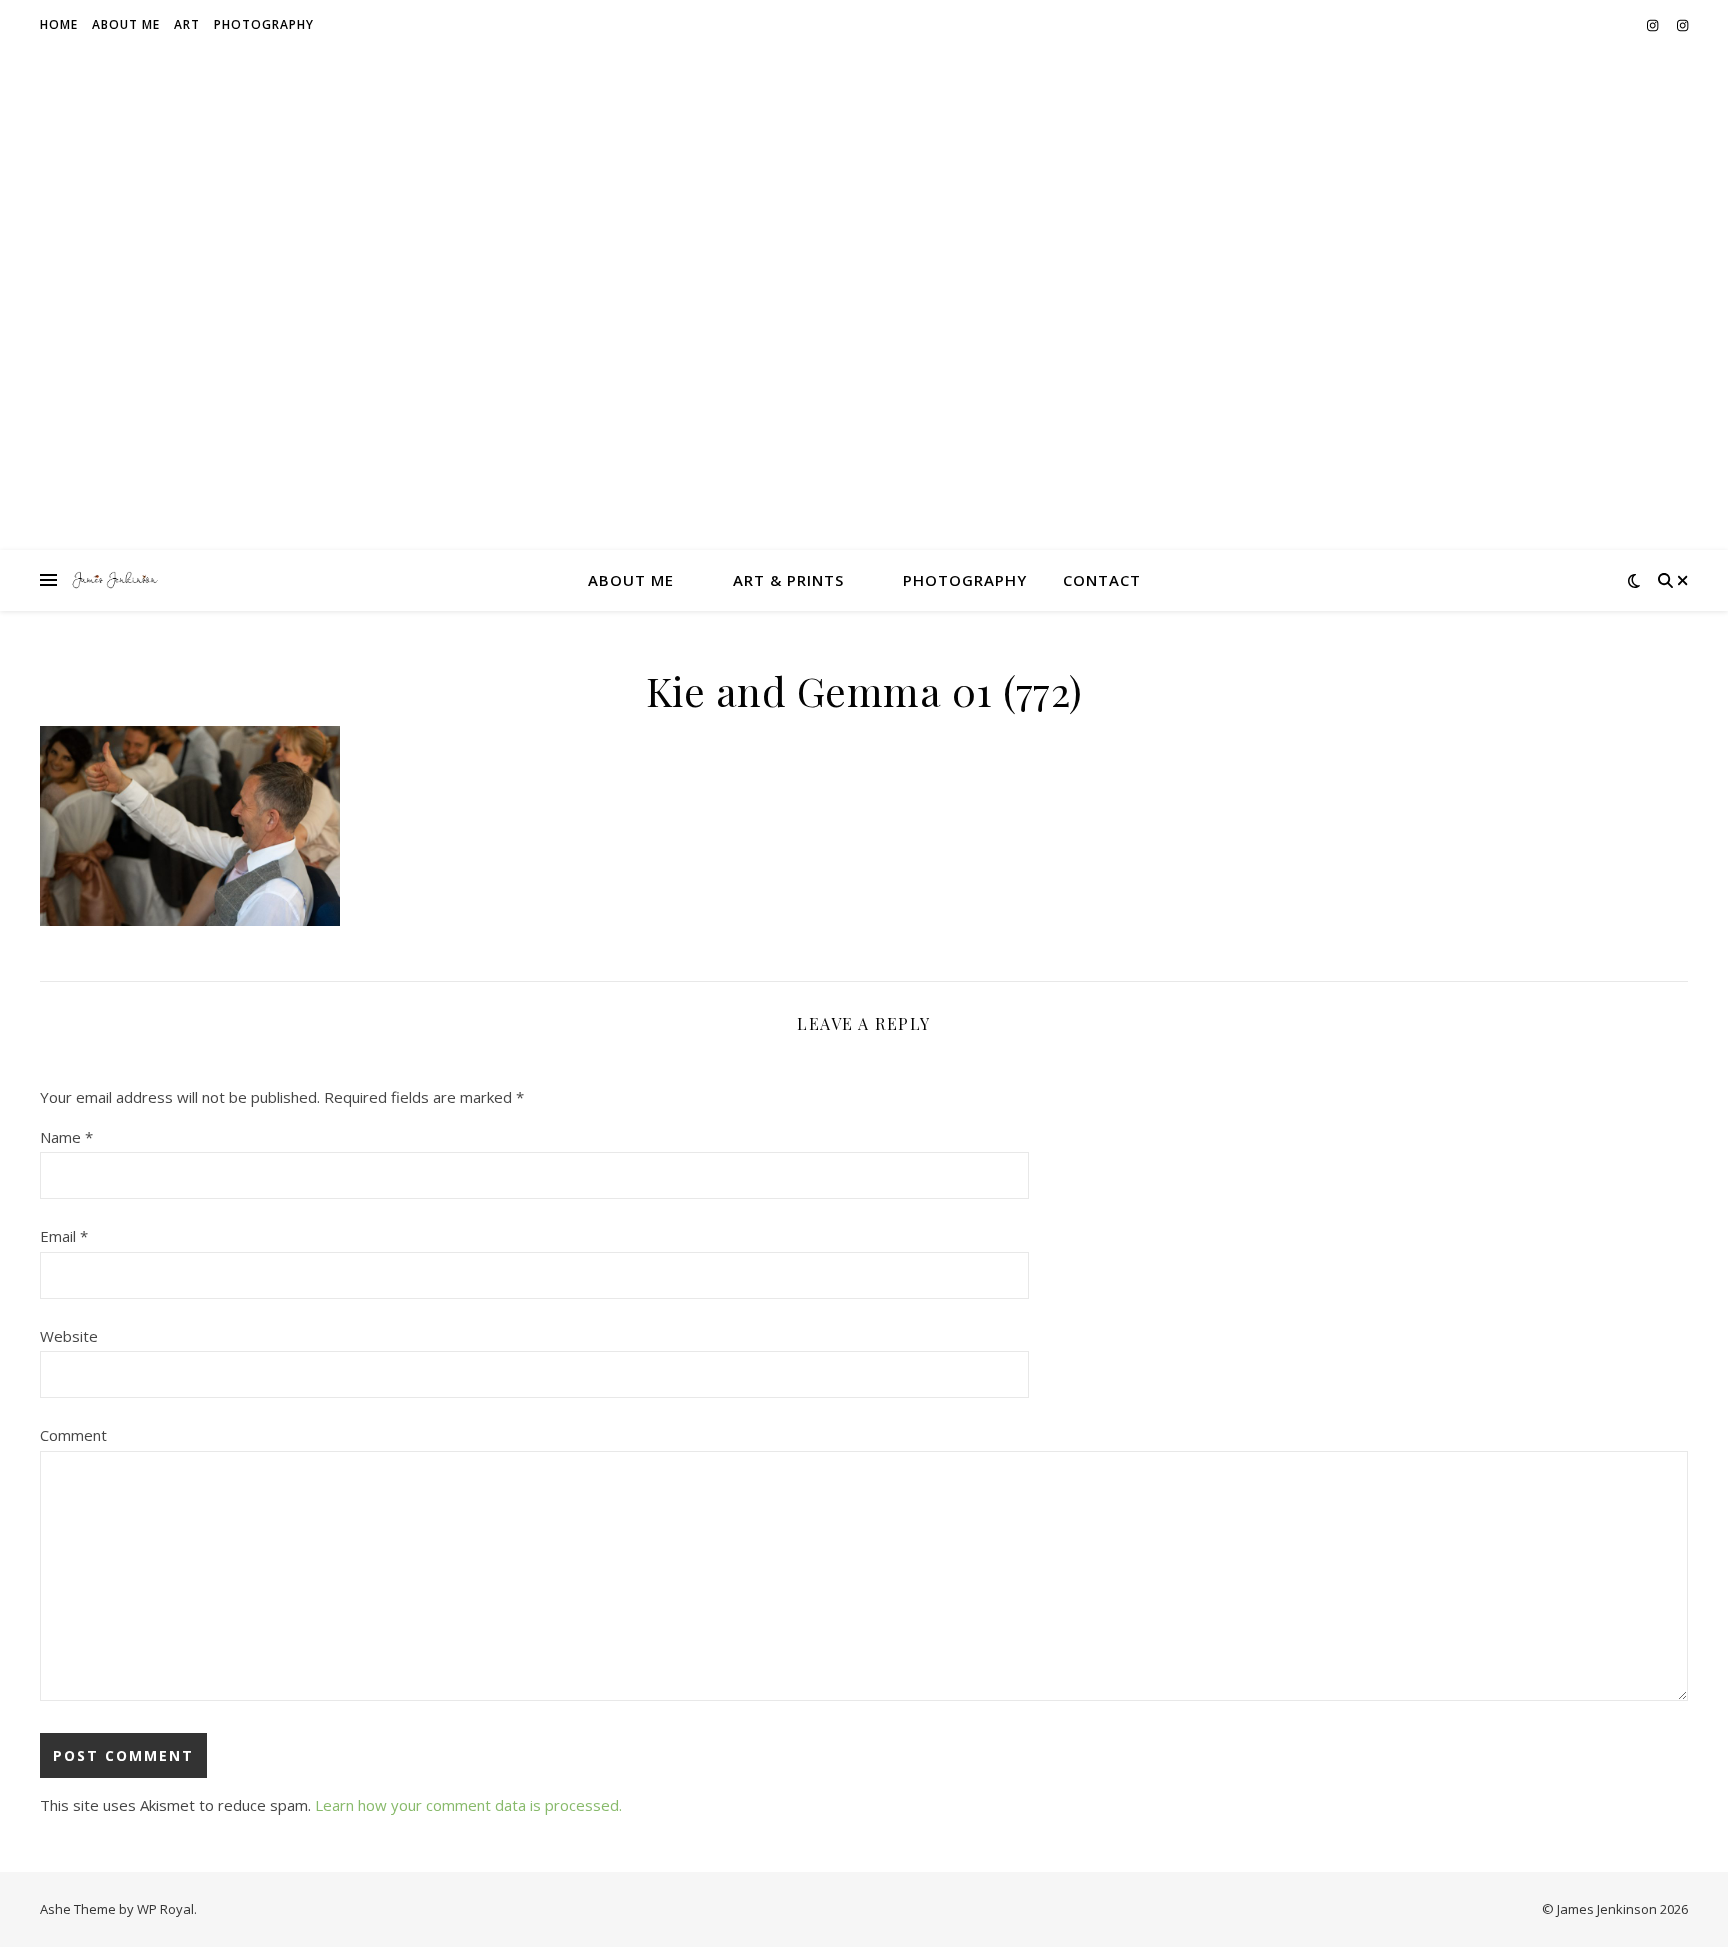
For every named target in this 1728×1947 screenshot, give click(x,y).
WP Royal (165, 1909)
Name (66, 1137)
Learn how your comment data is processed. (468, 1805)
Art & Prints (788, 580)
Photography (264, 24)
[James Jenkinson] (115, 580)
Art (187, 24)
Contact (1102, 580)
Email (64, 1236)
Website (69, 1336)
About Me (126, 24)
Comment (73, 1435)
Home (59, 24)
